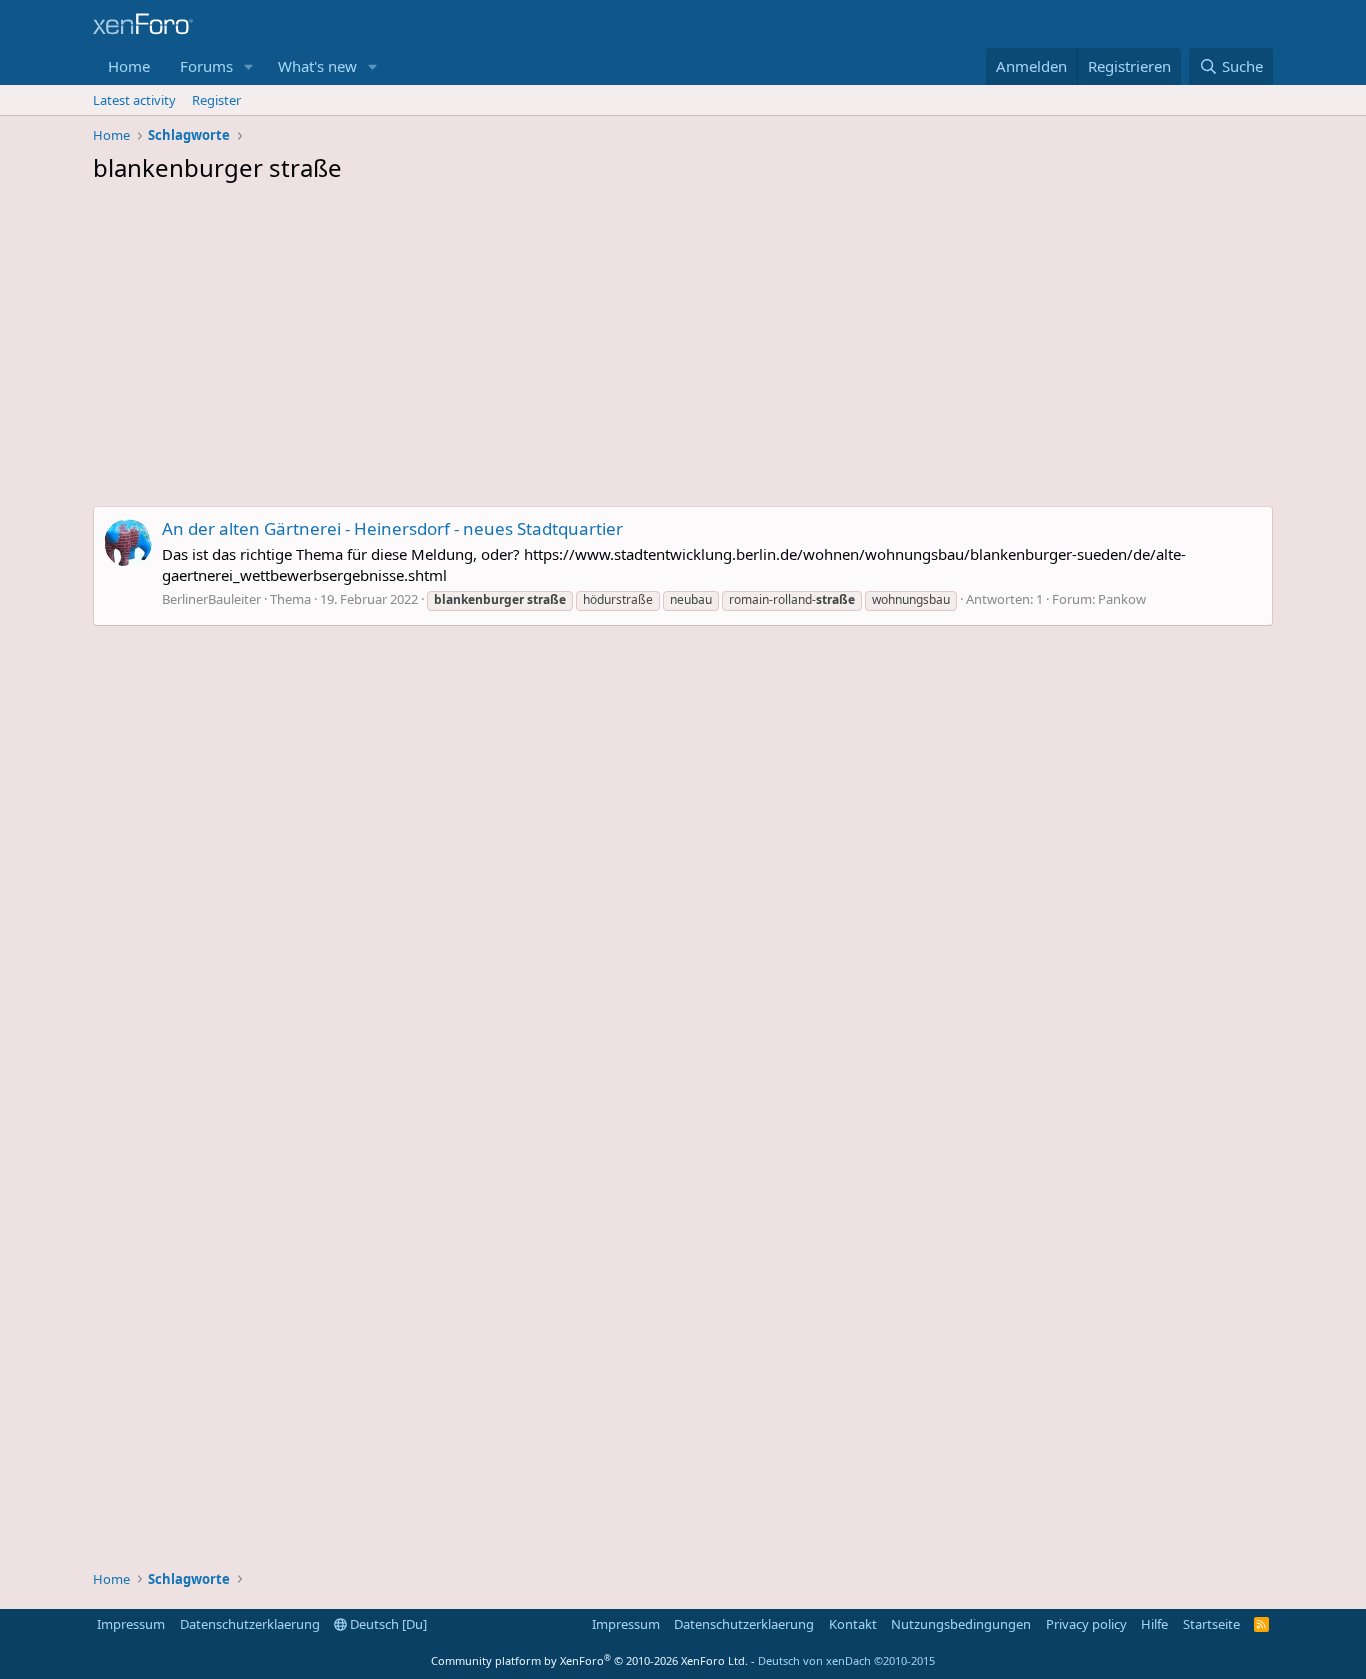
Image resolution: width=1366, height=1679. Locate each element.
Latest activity (134, 100)
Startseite (1211, 1624)
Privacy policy (1086, 1624)
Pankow (1122, 599)
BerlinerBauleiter (211, 599)
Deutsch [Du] (387, 1624)
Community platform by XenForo (589, 1660)
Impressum (131, 1624)
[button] (249, 66)
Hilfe (1154, 1624)
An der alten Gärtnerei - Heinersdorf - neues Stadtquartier (392, 528)
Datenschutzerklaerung (250, 1624)
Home (129, 66)
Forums (206, 66)
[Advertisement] (683, 350)
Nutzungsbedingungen (961, 1624)
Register (216, 100)
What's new (317, 66)
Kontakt (853, 1624)
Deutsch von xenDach (846, 1660)
